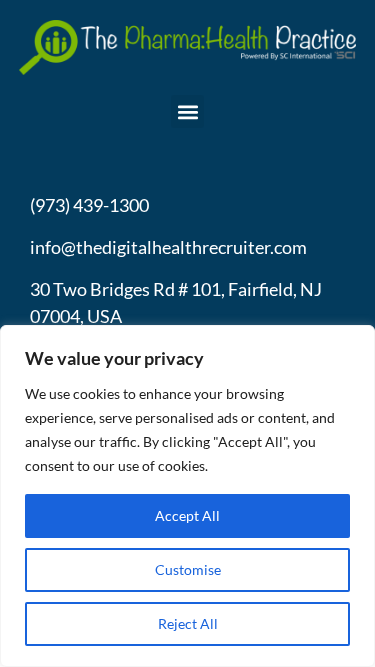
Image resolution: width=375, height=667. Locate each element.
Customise (188, 569)
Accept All (187, 515)
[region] (187, 496)
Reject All (188, 623)
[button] (187, 111)
